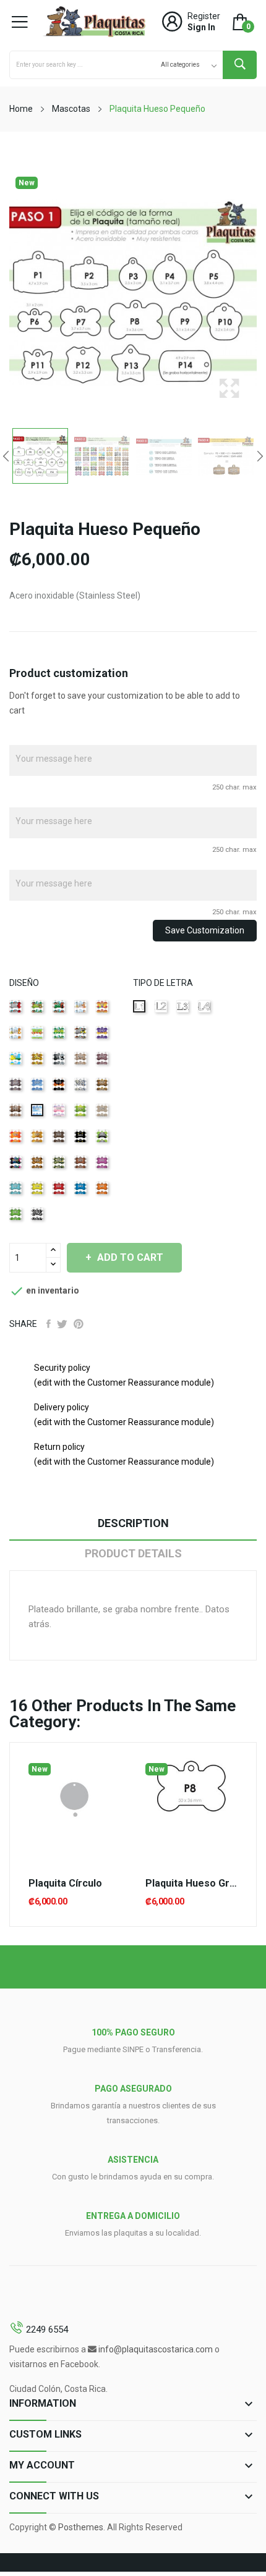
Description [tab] (133, 1523)
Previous (6, 456)
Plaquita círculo (65, 1884)
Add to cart (130, 1257)
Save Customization (205, 930)
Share (49, 1324)
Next (260, 456)
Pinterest (79, 1324)
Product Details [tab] (133, 1553)
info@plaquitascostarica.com (156, 2349)
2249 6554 (47, 2330)
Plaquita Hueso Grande (191, 1884)
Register (204, 16)
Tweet (62, 1324)
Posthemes (81, 2527)
